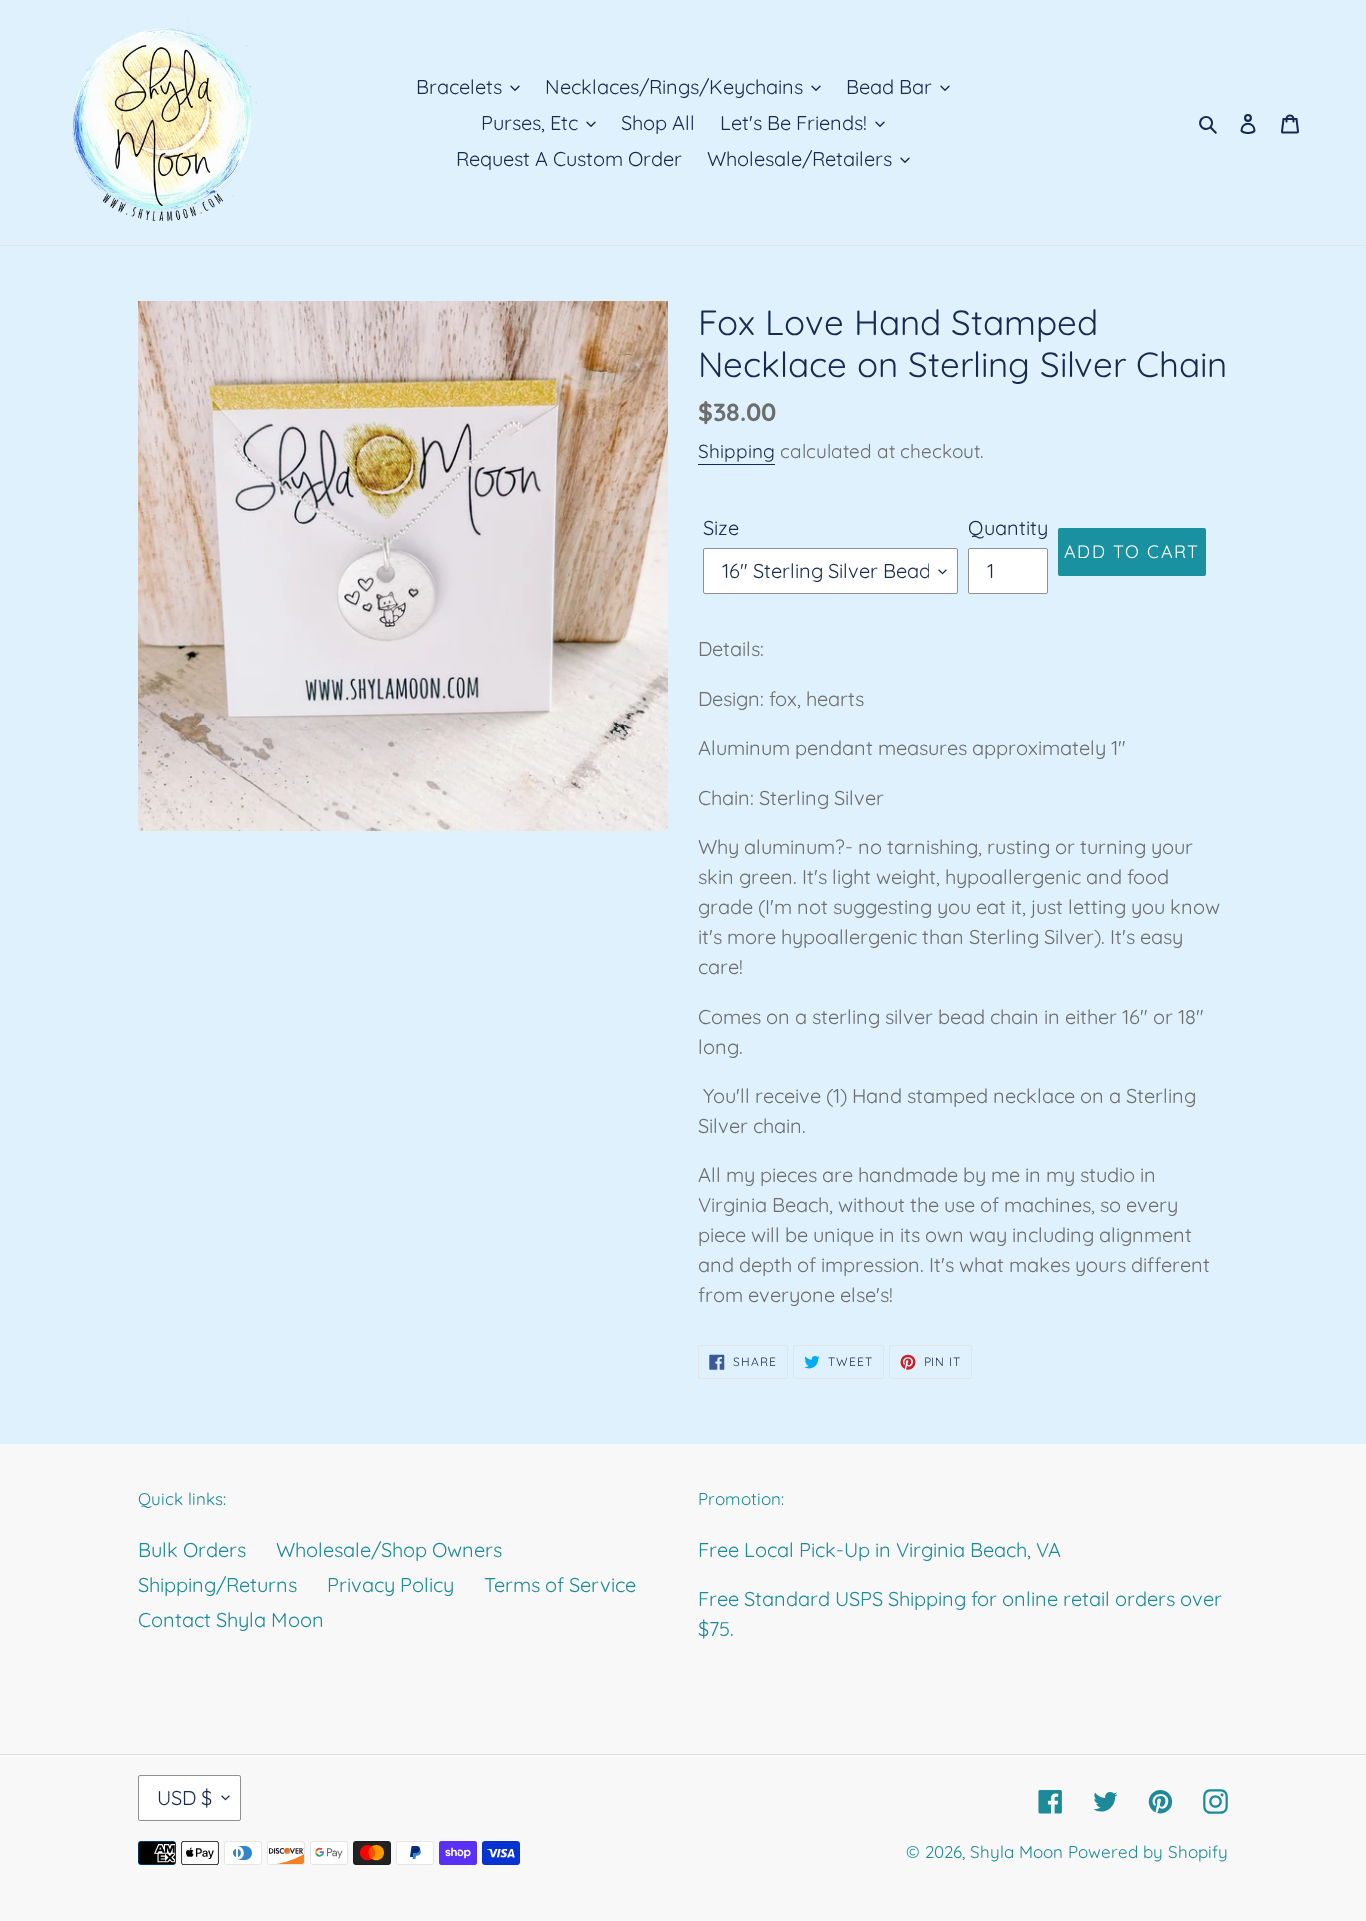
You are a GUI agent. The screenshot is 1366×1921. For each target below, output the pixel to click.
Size (721, 527)
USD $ (184, 1797)
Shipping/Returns (217, 1584)
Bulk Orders (192, 1549)
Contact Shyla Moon (231, 1619)
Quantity (1008, 527)
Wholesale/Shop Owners (389, 1549)
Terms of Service (560, 1584)
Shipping (736, 451)
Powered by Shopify (1148, 1851)
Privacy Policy (390, 1584)
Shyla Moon (1016, 1851)
